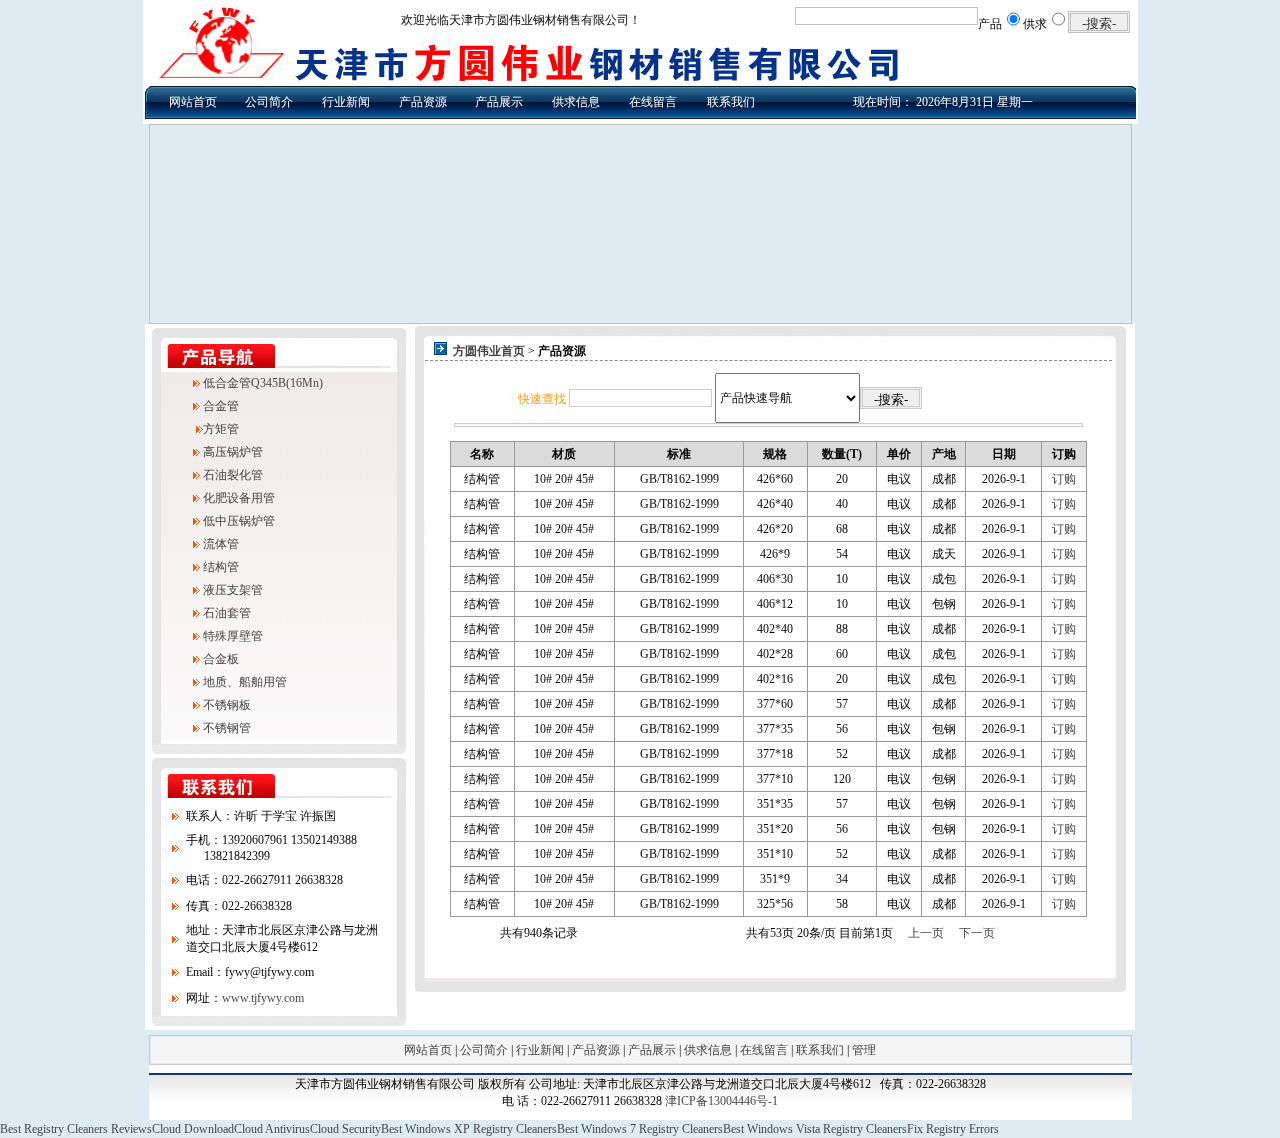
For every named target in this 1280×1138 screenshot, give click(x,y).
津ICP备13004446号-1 (721, 1101)
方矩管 (221, 429)
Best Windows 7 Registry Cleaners (640, 1129)
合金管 (221, 406)
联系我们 (731, 102)
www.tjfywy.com (263, 998)
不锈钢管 (227, 728)
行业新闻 (346, 102)
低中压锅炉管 (239, 521)
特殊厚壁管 (233, 636)
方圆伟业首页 (489, 351)
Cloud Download (193, 1129)
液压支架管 (233, 590)
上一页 (926, 933)
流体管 (221, 544)
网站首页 (193, 102)
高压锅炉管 (233, 452)
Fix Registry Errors (953, 1129)
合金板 (221, 659)
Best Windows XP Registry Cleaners (469, 1129)
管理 (864, 1050)
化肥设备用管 (239, 498)
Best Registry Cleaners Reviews (76, 1129)
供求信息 (576, 102)
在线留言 (653, 102)
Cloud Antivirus (272, 1129)
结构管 (221, 567)
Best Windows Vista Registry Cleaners (815, 1129)
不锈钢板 (227, 705)
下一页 (977, 933)
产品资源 (423, 102)
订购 (1064, 479)
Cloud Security (345, 1129)
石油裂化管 (233, 475)
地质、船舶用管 (245, 682)
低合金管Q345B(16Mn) (263, 383)
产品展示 (499, 102)
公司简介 (269, 102)
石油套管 (227, 613)
